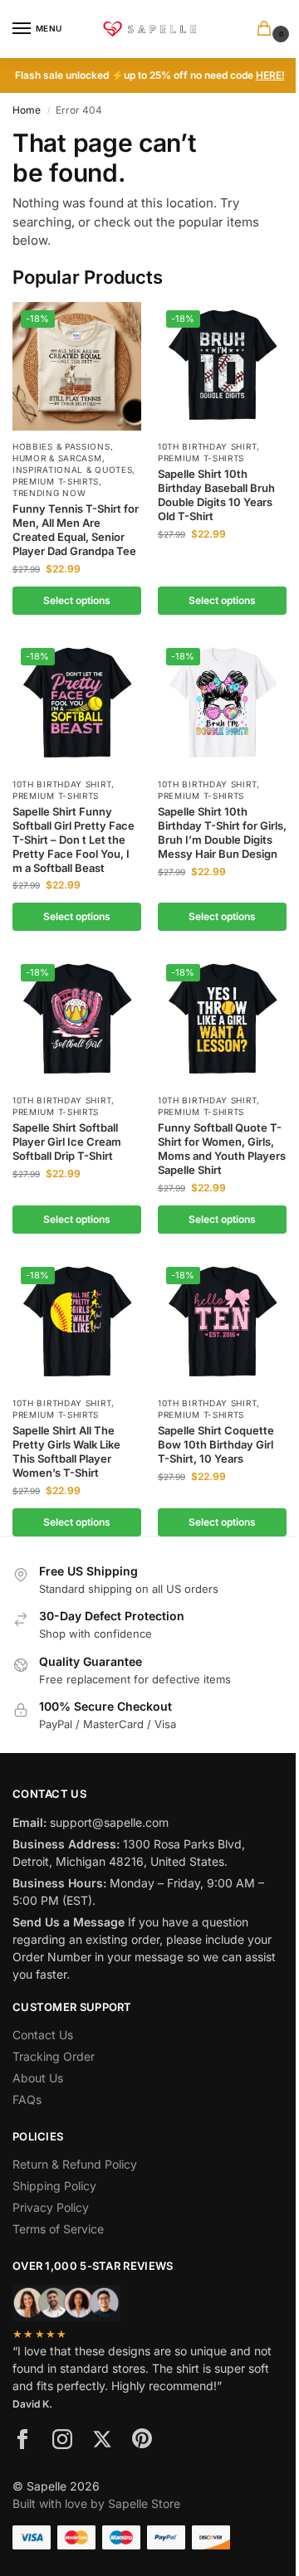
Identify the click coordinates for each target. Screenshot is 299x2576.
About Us (38, 2078)
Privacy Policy (51, 2207)
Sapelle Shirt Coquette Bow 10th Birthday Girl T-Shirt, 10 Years (216, 1444)
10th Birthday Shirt (207, 446)
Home (27, 110)
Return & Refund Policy (75, 2164)
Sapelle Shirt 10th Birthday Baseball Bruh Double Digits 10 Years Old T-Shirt (216, 495)
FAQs (27, 2099)
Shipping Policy (54, 2186)
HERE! (270, 75)
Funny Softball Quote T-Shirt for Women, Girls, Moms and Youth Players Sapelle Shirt (222, 1149)
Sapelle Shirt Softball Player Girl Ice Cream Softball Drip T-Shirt (67, 1142)
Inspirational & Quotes (72, 470)
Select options (77, 600)
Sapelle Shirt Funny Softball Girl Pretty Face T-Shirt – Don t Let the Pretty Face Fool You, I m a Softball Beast (74, 840)
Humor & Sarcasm (57, 458)
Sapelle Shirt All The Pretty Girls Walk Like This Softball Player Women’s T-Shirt (66, 1451)
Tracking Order (54, 2056)
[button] (267, 29)
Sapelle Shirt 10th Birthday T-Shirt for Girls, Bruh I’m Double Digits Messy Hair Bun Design (222, 833)
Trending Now (49, 493)
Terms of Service (58, 2229)
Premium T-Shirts (56, 481)
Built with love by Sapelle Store (96, 2503)
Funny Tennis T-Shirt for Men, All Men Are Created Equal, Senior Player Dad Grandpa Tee (76, 530)
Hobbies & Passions (61, 446)
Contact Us (43, 2035)
